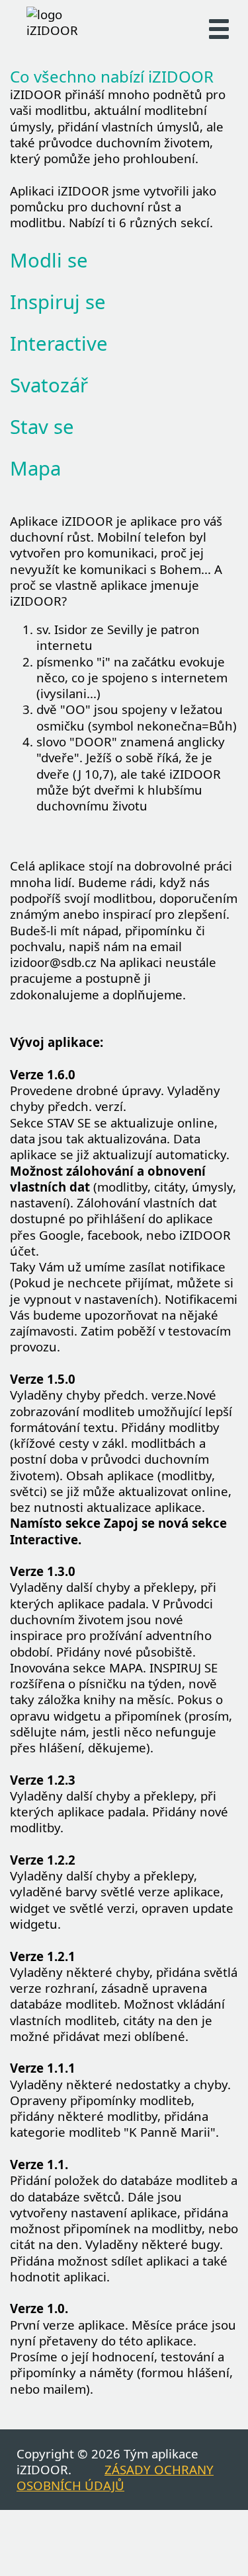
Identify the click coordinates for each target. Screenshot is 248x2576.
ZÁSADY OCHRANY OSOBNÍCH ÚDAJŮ (115, 2477)
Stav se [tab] (42, 427)
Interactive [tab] (59, 343)
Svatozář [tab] (49, 385)
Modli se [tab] (49, 260)
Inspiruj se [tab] (58, 302)
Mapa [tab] (35, 468)
